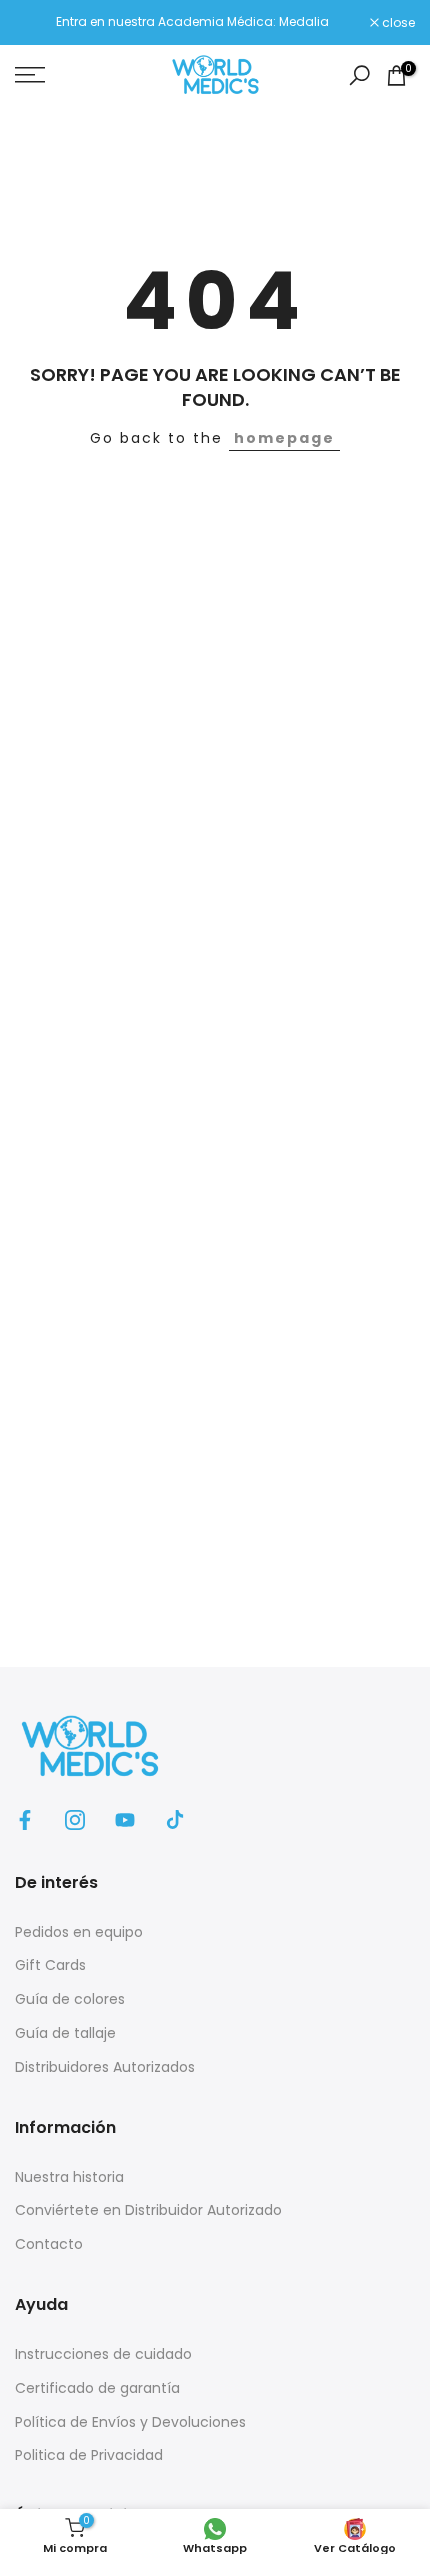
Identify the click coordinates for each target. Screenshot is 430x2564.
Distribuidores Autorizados (105, 2067)
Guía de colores (70, 1999)
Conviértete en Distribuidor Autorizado (148, 2210)
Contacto (49, 2244)
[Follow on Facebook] (25, 1820)
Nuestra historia (69, 2177)
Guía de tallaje (65, 2033)
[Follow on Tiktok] (175, 1820)
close (397, 23)
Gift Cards (50, 1965)
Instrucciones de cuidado (103, 2354)
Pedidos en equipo (79, 1932)
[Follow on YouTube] (125, 1820)
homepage (284, 438)
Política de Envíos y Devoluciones (130, 2422)
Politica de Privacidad (89, 2455)
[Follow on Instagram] (75, 1820)
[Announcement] (192, 22)
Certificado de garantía (97, 2388)
